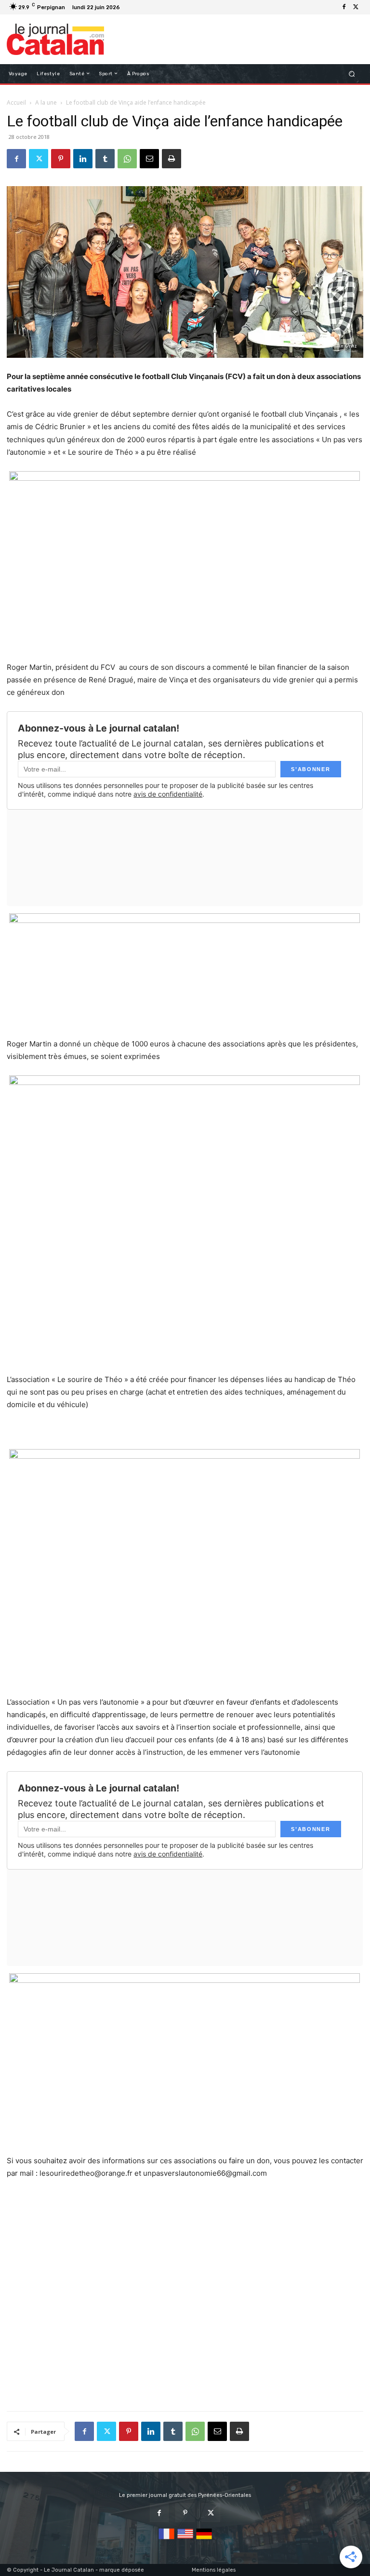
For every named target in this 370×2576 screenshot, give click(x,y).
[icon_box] (128, 8)
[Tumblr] (105, 159)
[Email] (149, 159)
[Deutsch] (204, 2540)
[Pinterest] (61, 159)
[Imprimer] (172, 159)
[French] (166, 2540)
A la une (46, 102)
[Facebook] (344, 7)
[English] (185, 2540)
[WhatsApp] (127, 159)
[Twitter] (356, 7)
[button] (352, 74)
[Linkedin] (83, 159)
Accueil (16, 102)
